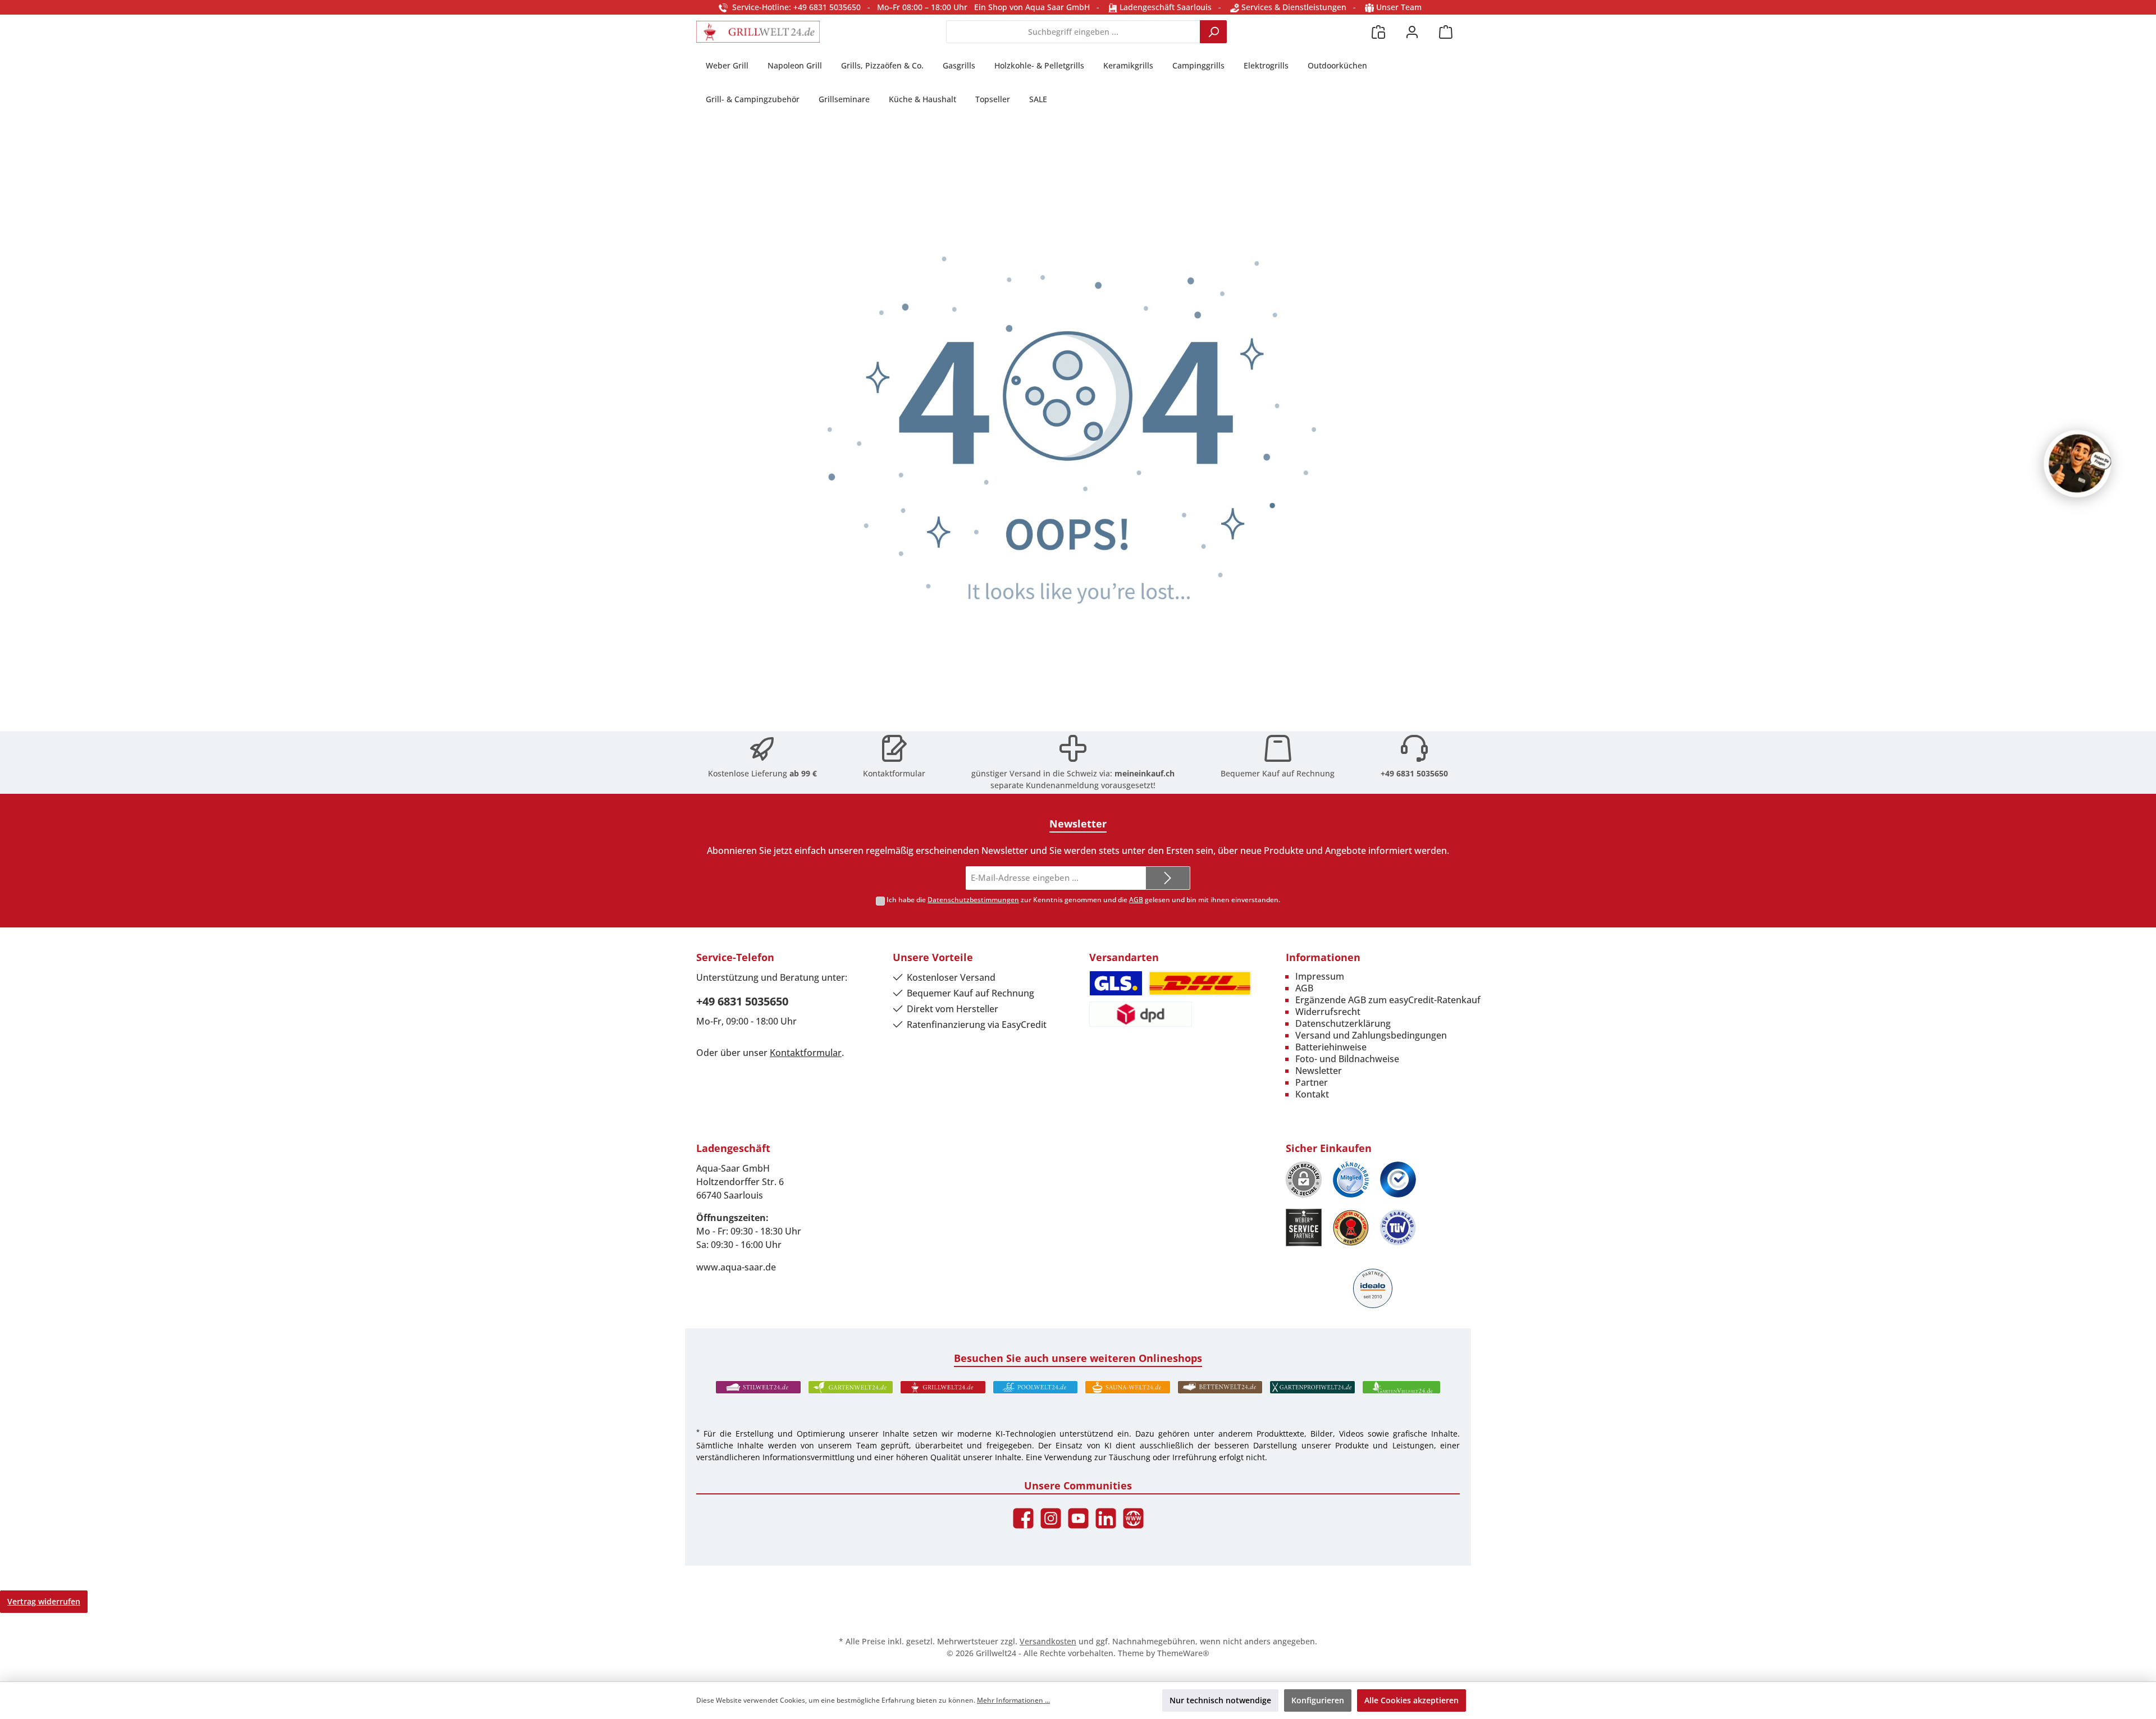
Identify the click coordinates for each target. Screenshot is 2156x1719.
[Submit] (1168, 878)
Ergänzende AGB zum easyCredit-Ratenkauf (1388, 1000)
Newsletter (1319, 1071)
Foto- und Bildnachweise (1347, 1059)
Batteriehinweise (1331, 1047)
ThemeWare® (1183, 1653)
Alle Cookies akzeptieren (1412, 1700)
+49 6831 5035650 (1414, 773)
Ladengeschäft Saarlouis (1164, 7)
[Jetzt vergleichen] (1378, 32)
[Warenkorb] (1446, 32)
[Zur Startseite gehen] (758, 32)
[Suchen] (1213, 32)
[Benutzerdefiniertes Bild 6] (1398, 1227)
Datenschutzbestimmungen (973, 900)
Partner (1312, 1082)
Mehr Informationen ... (1013, 1700)
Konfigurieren (1318, 1700)
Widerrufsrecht (1328, 1012)
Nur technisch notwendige (1220, 1700)
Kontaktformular (894, 773)
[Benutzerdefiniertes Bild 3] (1398, 1179)
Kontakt (1312, 1094)
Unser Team (1399, 7)
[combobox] (1073, 32)
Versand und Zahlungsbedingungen (1371, 1035)
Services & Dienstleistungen (1293, 7)
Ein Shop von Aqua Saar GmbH (1032, 7)
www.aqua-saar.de (736, 1267)
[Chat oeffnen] (2077, 464)
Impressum (1320, 976)
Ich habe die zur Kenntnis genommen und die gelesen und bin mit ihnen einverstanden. (1083, 900)
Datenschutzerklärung (1343, 1023)
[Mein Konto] (1412, 32)
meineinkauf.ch (1145, 773)
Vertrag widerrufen (44, 1601)
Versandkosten (1048, 1641)
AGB (1136, 900)
